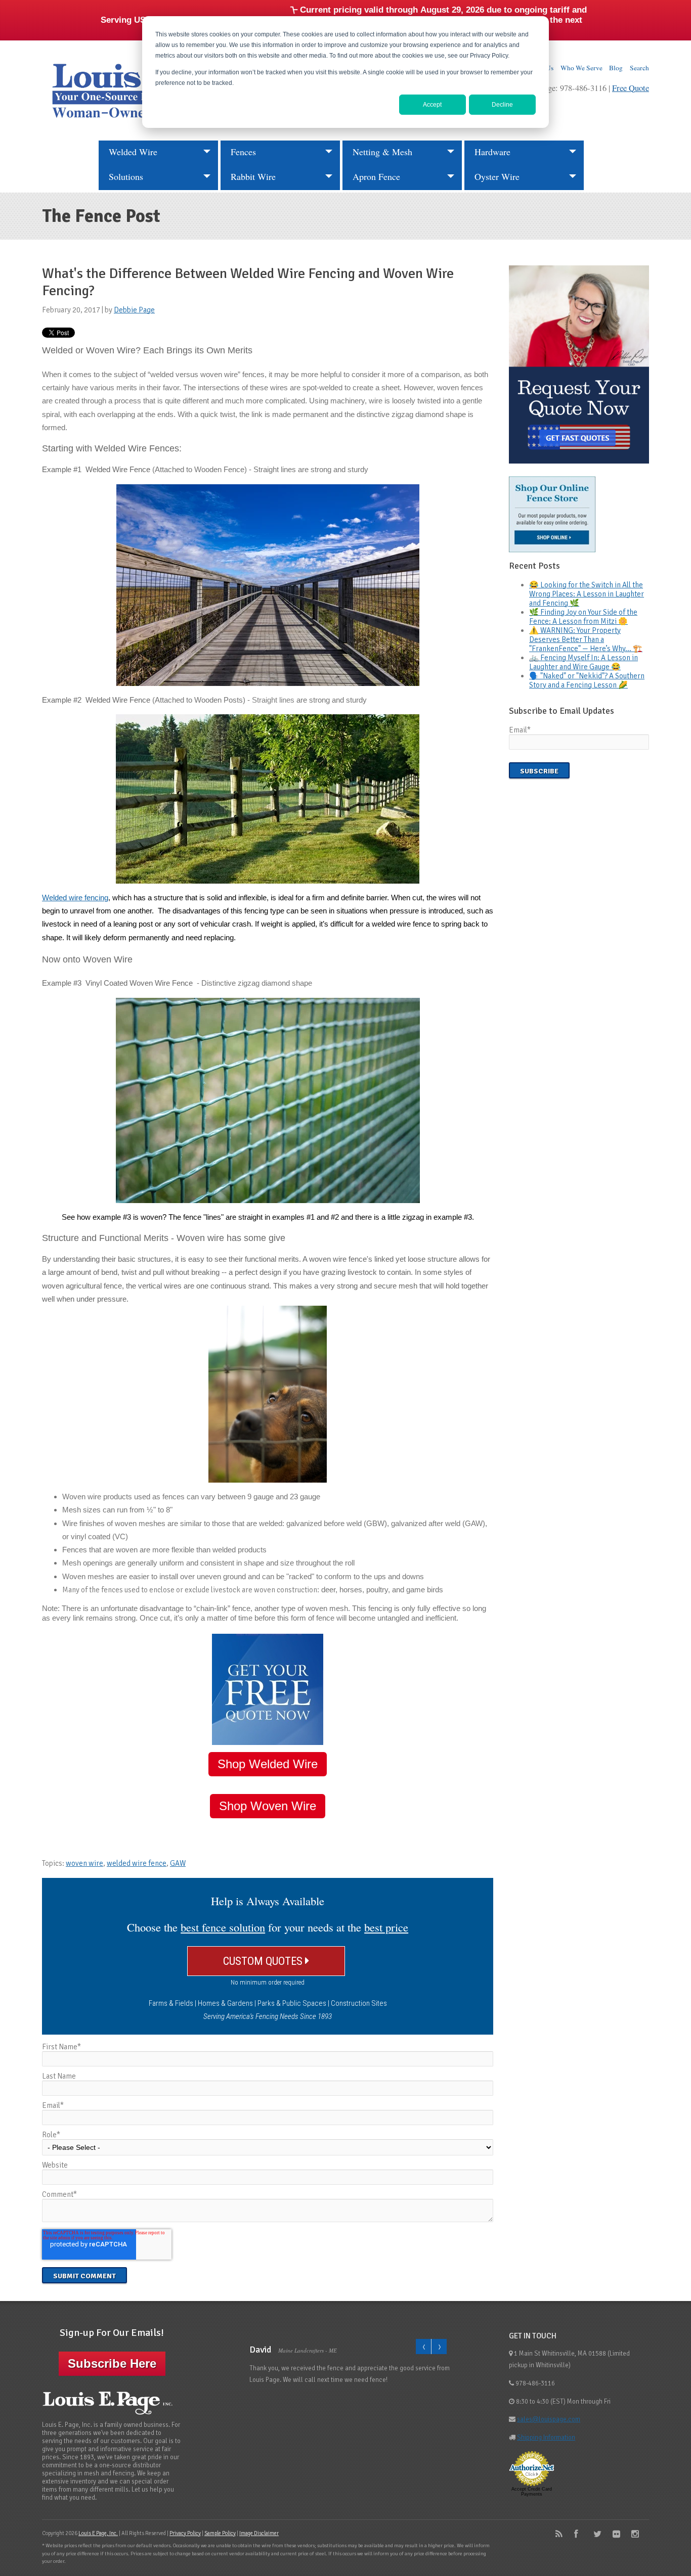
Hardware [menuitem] (492, 152)
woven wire (84, 1863)
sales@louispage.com (549, 2419)
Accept (432, 105)
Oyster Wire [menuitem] (497, 176)
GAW (178, 1863)
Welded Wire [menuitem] (133, 152)
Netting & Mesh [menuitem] (382, 152)
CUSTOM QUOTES (264, 1961)
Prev (424, 2347)
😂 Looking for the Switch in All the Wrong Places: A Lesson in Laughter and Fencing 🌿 (587, 594)
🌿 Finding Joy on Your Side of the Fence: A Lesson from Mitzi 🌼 (583, 617)
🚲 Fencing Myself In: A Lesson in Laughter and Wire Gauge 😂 (584, 662)
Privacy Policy (185, 2533)
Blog (616, 68)
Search (639, 68)
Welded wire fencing (75, 898)
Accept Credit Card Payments (532, 2492)
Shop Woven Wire (268, 1806)
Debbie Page (134, 310)
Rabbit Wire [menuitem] (253, 176)
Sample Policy (220, 2533)
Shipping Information (546, 2437)
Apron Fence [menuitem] (376, 176)
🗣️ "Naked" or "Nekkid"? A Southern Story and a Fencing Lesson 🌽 (587, 680)
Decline (502, 105)
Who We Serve (581, 68)
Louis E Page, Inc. (98, 2533)
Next (439, 2347)
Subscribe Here (112, 2363)
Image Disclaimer (259, 2533)
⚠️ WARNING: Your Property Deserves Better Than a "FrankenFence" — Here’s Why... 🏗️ (586, 639)
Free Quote (631, 88)
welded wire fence (137, 1863)
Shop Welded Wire (268, 1764)
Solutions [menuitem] (126, 176)
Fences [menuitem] (243, 152)
